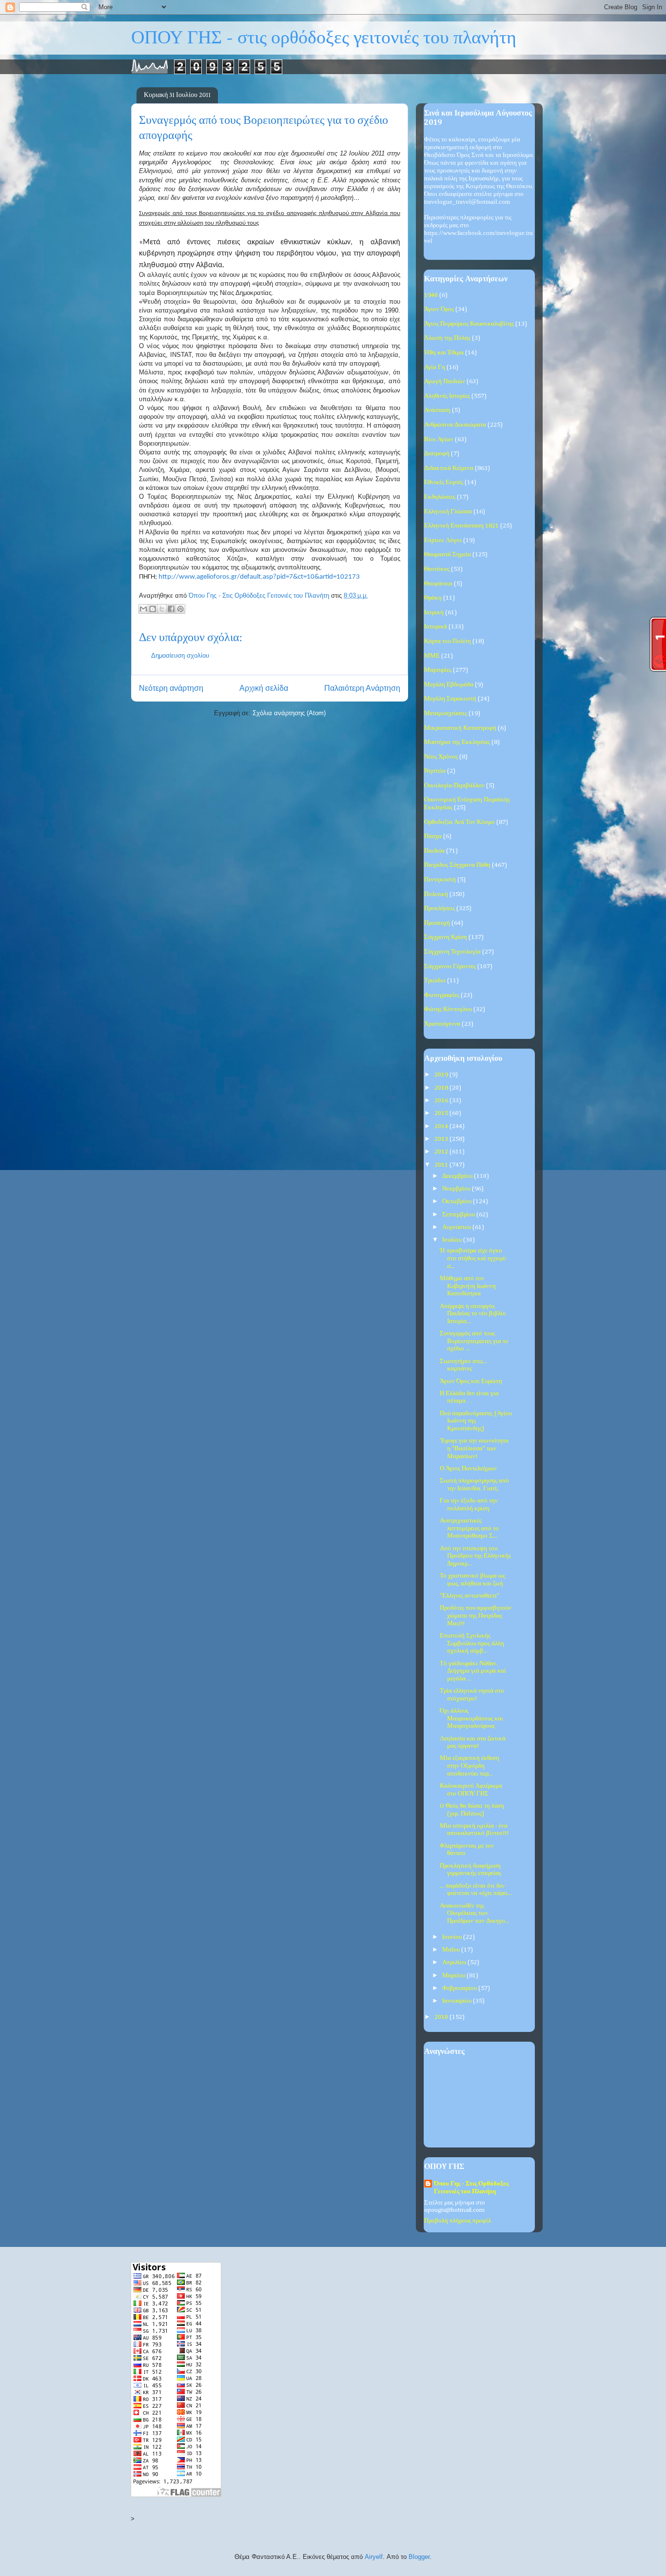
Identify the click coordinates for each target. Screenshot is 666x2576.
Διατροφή (437, 454)
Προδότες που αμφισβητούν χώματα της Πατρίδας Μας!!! (476, 1616)
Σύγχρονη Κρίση (446, 937)
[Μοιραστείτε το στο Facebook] (171, 609)
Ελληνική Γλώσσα (448, 512)
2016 (442, 1101)
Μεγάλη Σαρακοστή (450, 699)
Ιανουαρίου (458, 2001)
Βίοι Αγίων (439, 439)
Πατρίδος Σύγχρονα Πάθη (457, 865)
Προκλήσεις (440, 908)
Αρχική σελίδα (264, 688)
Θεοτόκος (437, 569)
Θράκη (433, 598)
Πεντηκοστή (440, 880)
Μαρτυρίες (438, 670)
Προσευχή (437, 923)
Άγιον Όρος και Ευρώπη (471, 1381)
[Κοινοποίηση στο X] (162, 609)
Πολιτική (436, 894)
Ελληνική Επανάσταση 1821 (461, 526)
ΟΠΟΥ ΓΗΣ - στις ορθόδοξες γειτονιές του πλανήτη (324, 38)
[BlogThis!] (153, 609)
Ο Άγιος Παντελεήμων (468, 1469)
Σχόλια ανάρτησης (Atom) (289, 713)
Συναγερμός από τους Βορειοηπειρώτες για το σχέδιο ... (474, 1341)
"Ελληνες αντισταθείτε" (470, 1596)
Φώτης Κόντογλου (448, 1009)
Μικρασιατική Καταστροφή (460, 728)
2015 (442, 1113)
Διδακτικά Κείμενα (449, 468)
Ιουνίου (453, 1937)
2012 (442, 1152)
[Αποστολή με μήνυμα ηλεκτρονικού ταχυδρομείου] (143, 609)
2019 (442, 1075)
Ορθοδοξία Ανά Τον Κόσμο (460, 822)
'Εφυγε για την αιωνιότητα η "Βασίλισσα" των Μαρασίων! (474, 1448)
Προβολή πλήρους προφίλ (458, 2221)
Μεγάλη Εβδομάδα (449, 685)
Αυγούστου (457, 1227)
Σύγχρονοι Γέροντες (450, 966)
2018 (442, 1088)
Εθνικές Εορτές (444, 482)
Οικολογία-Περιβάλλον (454, 786)
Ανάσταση (437, 410)
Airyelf (374, 2557)
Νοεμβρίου (457, 1189)
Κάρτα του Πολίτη (448, 641)
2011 (442, 1165)
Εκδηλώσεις (440, 497)
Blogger (419, 2557)
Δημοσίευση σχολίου (180, 655)
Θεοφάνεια (438, 584)
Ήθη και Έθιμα (444, 353)
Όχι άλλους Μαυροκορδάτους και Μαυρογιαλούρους (471, 1718)
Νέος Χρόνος (441, 757)
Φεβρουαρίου (460, 1988)
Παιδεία (434, 851)
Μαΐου (452, 1950)
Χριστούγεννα (442, 1024)
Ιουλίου (453, 1240)
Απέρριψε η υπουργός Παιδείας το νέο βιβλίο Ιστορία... (473, 1314)
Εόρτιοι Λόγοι (443, 540)
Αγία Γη (435, 367)
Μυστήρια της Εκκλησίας (457, 742)
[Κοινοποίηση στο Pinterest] (180, 609)
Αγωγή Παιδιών (445, 381)
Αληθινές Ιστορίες (447, 396)
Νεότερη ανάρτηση (171, 688)
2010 (442, 2017)
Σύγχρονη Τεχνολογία (452, 952)
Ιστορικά (436, 627)
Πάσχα (433, 836)
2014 (442, 1126)
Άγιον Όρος (439, 309)
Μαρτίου (454, 1976)
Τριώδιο (435, 981)
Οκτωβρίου (458, 1201)
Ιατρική (434, 613)
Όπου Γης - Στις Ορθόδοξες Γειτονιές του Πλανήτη (471, 2188)
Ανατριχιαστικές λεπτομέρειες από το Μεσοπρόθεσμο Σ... (469, 1528)
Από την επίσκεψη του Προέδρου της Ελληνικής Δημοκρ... (475, 1556)
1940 (431, 295)
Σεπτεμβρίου (459, 1215)
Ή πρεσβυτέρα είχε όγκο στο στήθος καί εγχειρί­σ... (473, 1258)
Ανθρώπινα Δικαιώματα (455, 425)
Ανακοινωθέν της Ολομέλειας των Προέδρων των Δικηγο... (475, 1913)
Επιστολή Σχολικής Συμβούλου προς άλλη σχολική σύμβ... (472, 1643)
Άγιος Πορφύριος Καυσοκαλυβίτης (469, 324)
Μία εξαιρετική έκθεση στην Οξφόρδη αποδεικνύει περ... (470, 1766)
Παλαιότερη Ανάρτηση (362, 688)
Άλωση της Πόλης (447, 338)
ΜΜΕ (432, 656)
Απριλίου (455, 1962)
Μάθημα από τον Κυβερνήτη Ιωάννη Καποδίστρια (468, 1286)
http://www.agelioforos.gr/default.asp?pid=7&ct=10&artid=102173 (259, 577)
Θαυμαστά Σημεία (448, 555)
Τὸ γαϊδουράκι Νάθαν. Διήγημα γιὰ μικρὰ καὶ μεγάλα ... (473, 1671)
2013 (442, 1139)
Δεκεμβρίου (458, 1176)
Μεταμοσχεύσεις (446, 713)
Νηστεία (435, 771)
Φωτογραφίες (442, 995)
